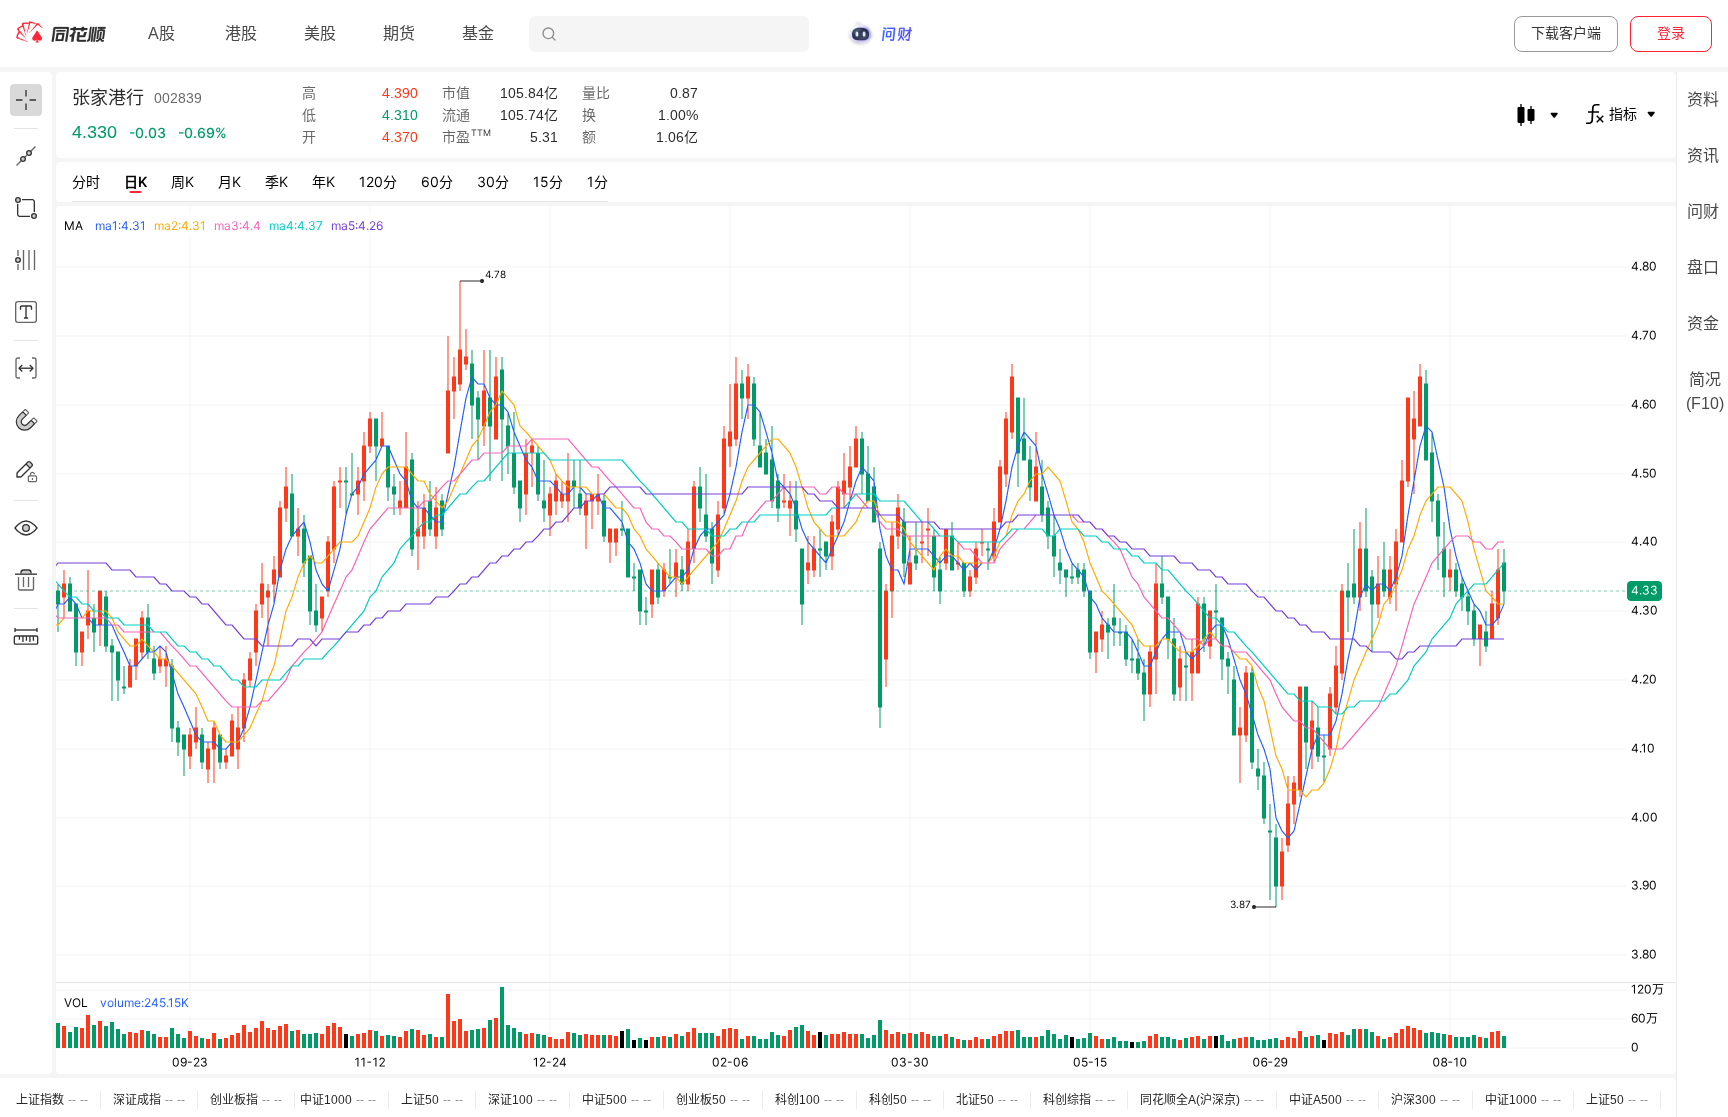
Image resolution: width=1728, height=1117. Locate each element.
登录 (1671, 33)
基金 (478, 33)
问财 (1703, 211)
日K (135, 181)
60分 (437, 181)
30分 (493, 181)
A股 (161, 33)
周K (182, 181)
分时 (86, 181)
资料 (1703, 99)
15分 (548, 181)
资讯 (1703, 155)
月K (229, 181)
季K (276, 181)
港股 (241, 33)
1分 (597, 181)
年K (323, 181)
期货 (399, 33)
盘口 (1703, 267)
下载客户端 (1566, 33)
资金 (1703, 323)
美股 (320, 33)
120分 (378, 181)
